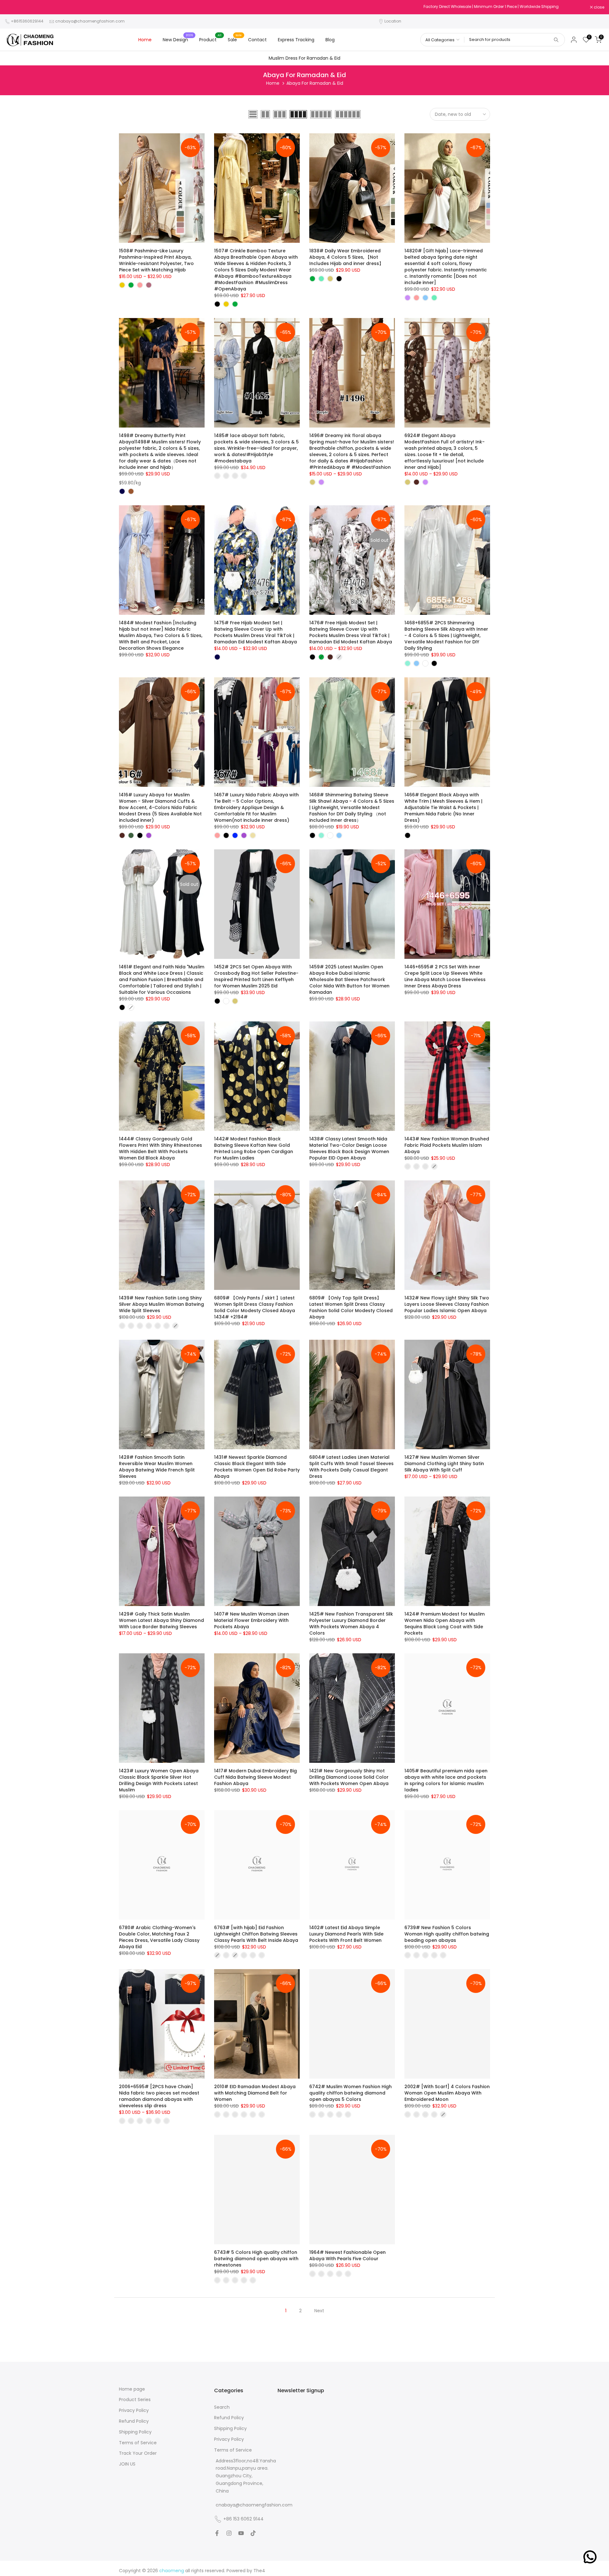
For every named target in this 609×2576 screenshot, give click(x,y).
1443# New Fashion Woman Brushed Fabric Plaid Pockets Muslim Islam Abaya (447, 1145)
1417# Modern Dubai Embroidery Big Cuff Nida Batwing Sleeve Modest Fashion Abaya (255, 1777)
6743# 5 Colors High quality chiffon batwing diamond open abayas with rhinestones (256, 2259)
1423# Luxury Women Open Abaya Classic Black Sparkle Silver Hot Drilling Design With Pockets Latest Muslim (159, 1780)
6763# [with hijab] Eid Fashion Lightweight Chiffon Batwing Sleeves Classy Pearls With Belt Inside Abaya (256, 1934)
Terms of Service (138, 2443)
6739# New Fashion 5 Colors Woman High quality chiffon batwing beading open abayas (447, 1934)
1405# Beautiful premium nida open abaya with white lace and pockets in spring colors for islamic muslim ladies (446, 1780)
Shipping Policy (135, 2432)
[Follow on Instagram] (229, 2533)
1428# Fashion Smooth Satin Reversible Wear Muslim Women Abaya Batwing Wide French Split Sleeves (157, 1467)
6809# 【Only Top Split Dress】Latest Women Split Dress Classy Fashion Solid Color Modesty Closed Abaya (351, 1307)
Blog (330, 40)
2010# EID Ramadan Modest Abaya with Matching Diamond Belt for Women (255, 2093)
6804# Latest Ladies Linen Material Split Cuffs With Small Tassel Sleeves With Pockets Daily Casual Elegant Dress (351, 1467)
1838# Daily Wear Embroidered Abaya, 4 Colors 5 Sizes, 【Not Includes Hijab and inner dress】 (346, 257)
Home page (132, 2389)
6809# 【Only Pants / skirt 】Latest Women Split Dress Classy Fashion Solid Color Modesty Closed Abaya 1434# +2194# (255, 1307)
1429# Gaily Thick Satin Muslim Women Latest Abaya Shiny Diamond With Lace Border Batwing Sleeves (161, 1620)
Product (210, 39)
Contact (257, 40)
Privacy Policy (134, 2410)
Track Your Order (138, 2453)
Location (393, 21)
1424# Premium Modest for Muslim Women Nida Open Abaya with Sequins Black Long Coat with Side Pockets (445, 1623)
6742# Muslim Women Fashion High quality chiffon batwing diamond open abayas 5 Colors (350, 2093)
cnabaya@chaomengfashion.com (90, 21)
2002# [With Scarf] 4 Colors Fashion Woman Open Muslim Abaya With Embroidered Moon (447, 2093)
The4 (259, 2571)
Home (145, 40)
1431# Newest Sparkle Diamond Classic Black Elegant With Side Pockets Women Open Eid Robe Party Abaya (257, 1467)
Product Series (135, 2400)
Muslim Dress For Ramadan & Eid (304, 58)
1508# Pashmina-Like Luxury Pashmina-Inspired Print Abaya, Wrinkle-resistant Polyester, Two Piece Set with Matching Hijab (156, 260)
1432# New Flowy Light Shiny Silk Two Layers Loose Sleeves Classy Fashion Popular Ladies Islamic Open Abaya (447, 1304)
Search (222, 2407)
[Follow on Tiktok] (253, 2533)
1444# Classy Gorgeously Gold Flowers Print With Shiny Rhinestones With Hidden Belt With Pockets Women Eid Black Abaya (160, 1148)
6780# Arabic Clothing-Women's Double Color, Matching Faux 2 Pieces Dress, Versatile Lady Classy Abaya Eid (159, 1937)
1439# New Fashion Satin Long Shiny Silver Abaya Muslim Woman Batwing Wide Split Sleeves (161, 1304)
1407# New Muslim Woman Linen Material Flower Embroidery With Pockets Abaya (252, 1620)
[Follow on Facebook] (217, 2533)
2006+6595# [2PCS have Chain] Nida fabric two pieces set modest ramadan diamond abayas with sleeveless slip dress (159, 2096)
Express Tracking (296, 40)
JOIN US (127, 2464)
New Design (178, 39)
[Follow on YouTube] (241, 2533)
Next (319, 2311)
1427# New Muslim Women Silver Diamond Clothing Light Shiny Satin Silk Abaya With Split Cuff (444, 1464)
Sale (235, 39)
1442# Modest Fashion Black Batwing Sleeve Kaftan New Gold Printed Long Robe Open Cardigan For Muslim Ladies (254, 1148)
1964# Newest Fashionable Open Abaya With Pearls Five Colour (347, 2255)
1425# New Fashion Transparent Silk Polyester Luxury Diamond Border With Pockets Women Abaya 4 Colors (351, 1623)
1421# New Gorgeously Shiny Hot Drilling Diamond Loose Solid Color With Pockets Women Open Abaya (349, 1777)
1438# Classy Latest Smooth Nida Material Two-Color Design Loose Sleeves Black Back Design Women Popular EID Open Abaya (349, 1148)
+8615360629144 (27, 21)
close (13, 7)
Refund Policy (134, 2421)
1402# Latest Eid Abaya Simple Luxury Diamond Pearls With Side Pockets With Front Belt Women (346, 1934)
